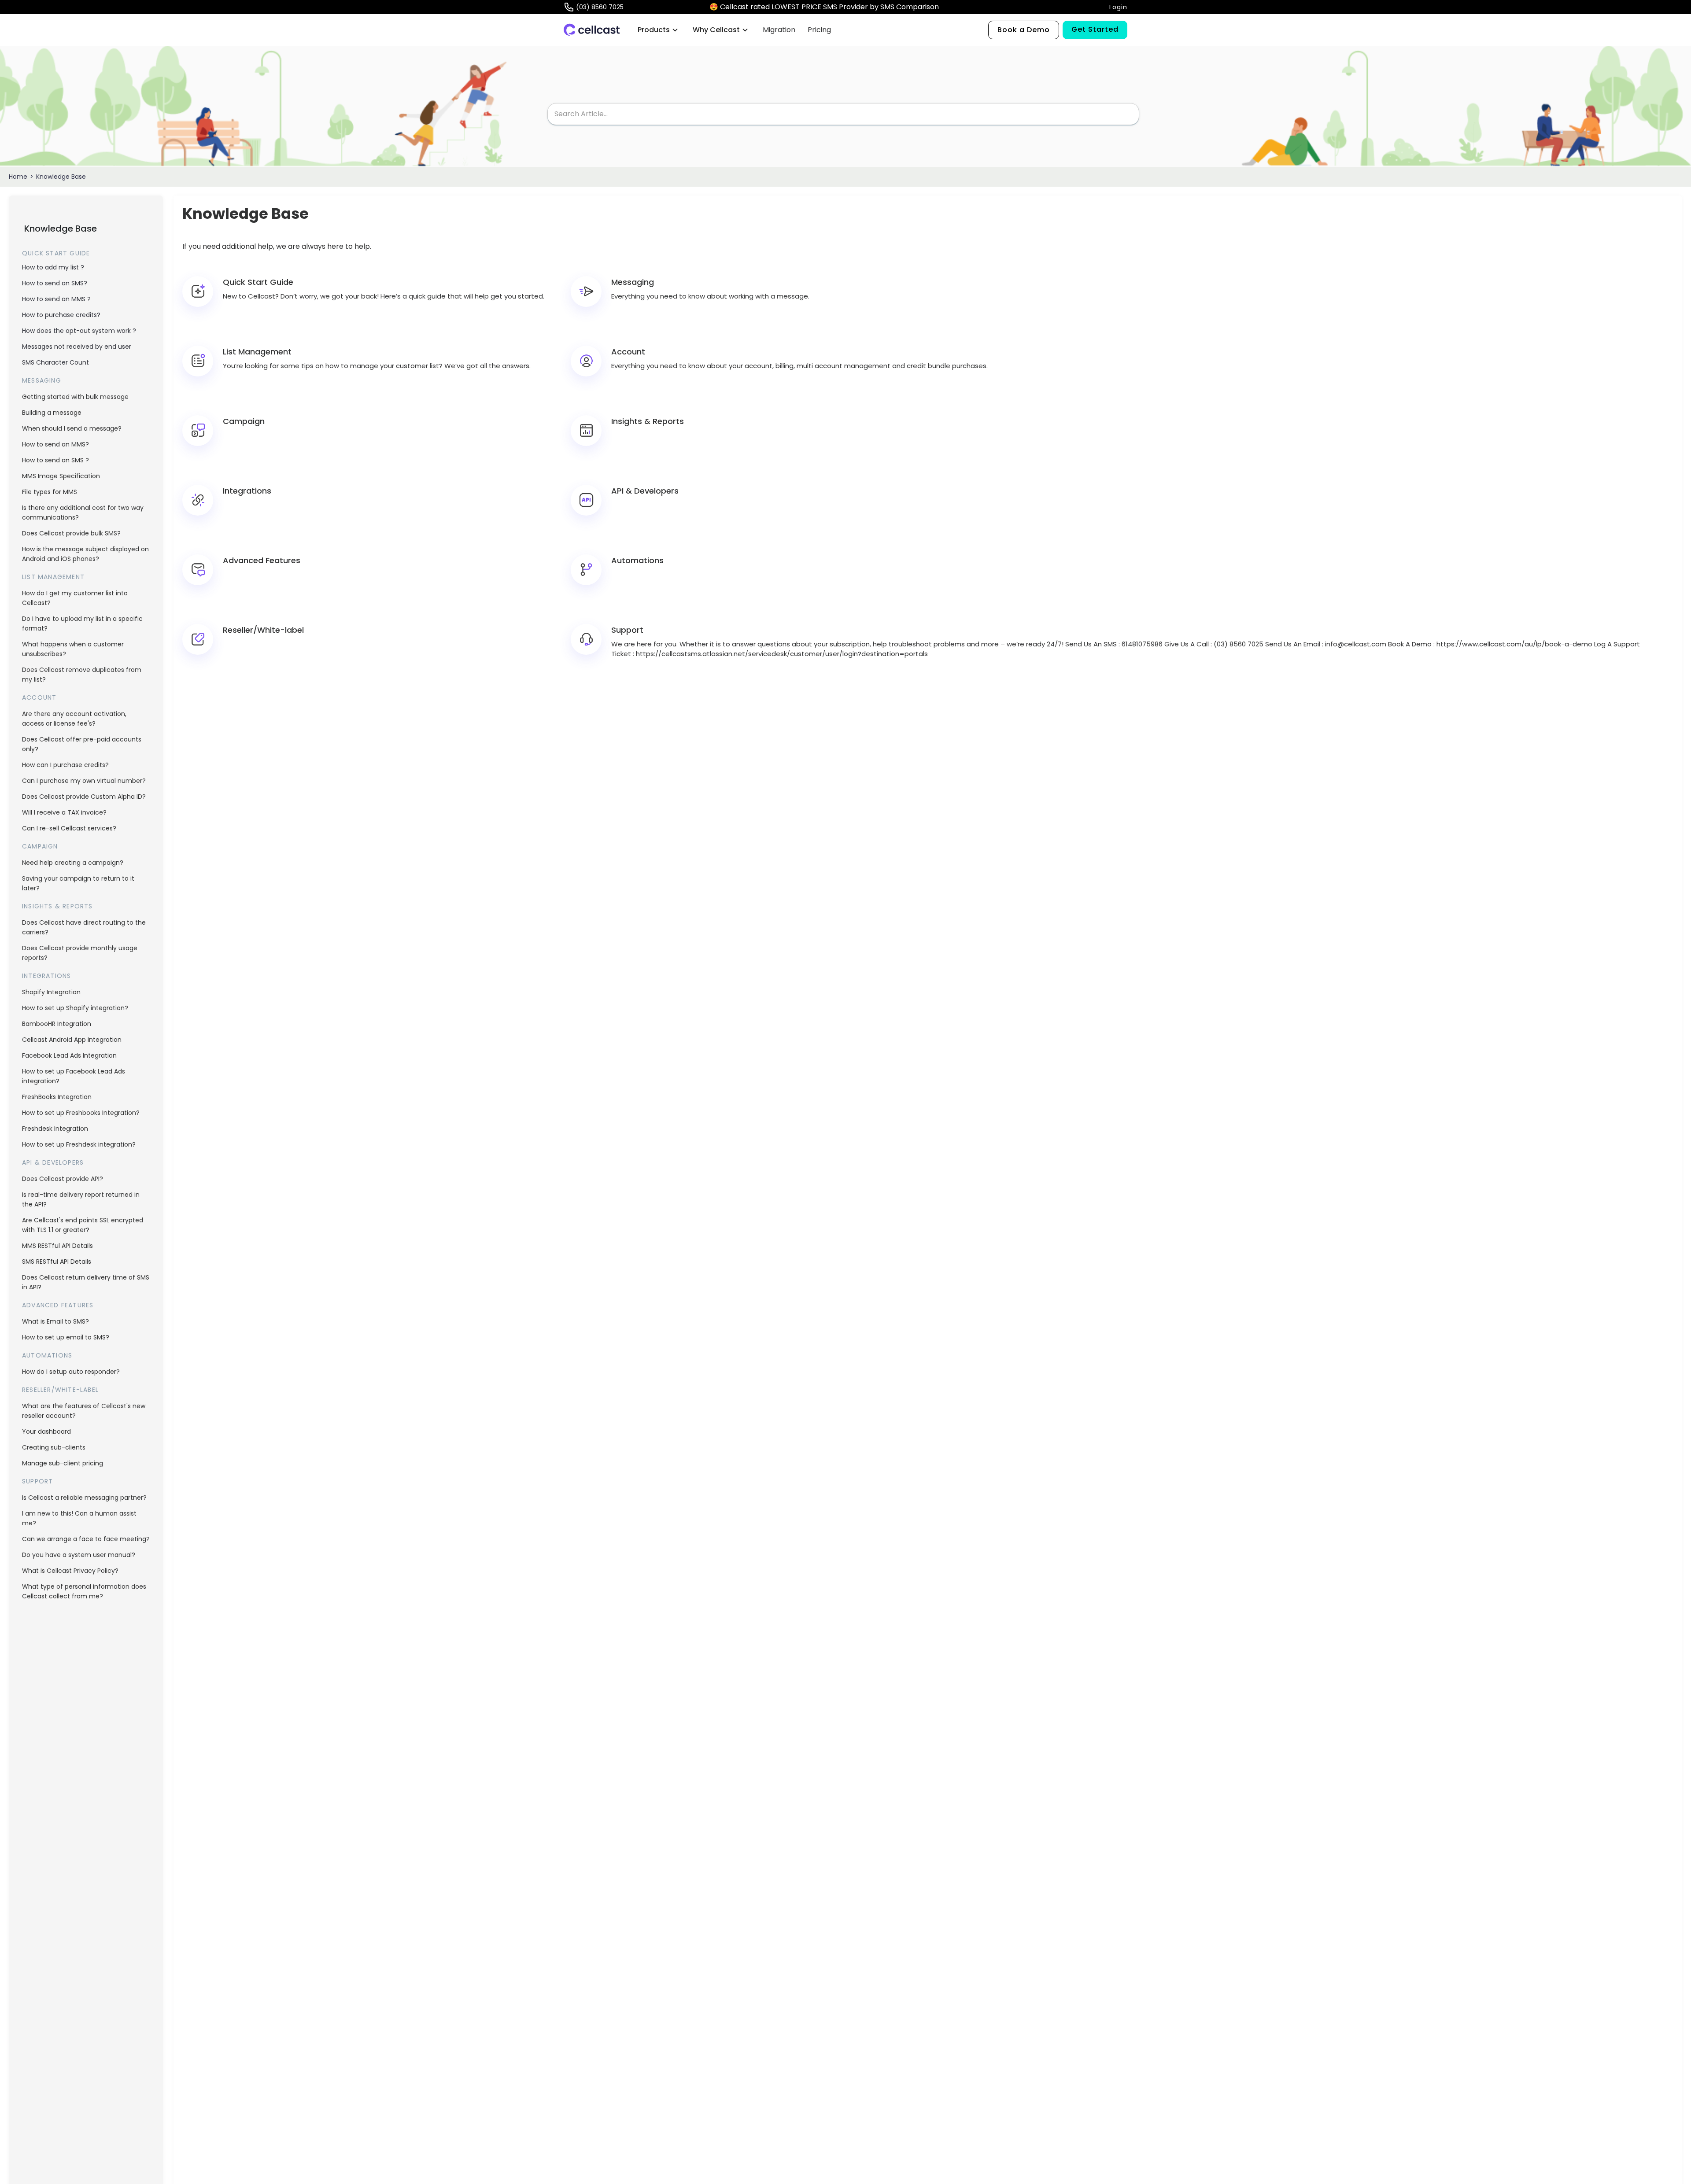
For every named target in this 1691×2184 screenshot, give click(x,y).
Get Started (1095, 29)
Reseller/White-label (60, 1390)
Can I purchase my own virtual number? (84, 781)
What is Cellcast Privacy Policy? (70, 1571)
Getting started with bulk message (75, 397)
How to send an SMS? (55, 283)
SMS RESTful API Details (57, 1262)
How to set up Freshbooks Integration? (81, 1113)
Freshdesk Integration (55, 1129)
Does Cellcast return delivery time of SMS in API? (86, 1282)
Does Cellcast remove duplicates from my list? (82, 675)
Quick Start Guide (56, 253)
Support (37, 1481)
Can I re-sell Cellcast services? (69, 828)
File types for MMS (50, 492)
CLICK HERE (961, 7)
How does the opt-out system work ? (79, 331)
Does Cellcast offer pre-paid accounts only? (82, 744)
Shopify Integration (51, 992)
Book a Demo (1024, 30)
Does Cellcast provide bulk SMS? (71, 533)
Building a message (52, 413)
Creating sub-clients (54, 1447)
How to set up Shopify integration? (75, 1008)
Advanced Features (58, 1305)
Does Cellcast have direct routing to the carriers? (84, 927)
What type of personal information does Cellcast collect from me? (84, 1591)
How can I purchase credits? (65, 765)
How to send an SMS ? (55, 460)
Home (18, 177)
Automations (47, 1355)
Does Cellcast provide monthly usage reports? (80, 953)
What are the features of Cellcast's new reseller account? (84, 1411)
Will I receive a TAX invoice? (64, 812)
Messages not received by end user (77, 347)
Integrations (46, 976)
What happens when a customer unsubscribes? (73, 649)
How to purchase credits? (61, 315)
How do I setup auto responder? (71, 1372)
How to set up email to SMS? (66, 1337)
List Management (53, 577)
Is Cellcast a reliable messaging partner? (84, 1498)
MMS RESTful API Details (57, 1246)
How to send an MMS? (55, 444)
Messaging (42, 380)
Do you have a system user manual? (79, 1555)
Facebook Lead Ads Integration (69, 1055)
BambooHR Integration (57, 1024)
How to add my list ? (53, 267)
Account (39, 697)
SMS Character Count (55, 362)
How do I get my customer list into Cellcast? (75, 598)
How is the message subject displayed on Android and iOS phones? (85, 554)
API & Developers (53, 1162)
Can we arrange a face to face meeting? (86, 1539)
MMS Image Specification (61, 476)
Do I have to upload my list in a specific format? (82, 623)
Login (1118, 7)
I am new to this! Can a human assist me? (79, 1518)
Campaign (40, 846)
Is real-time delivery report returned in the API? (81, 1199)
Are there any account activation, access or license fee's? (74, 719)
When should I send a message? (72, 428)
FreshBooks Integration (57, 1097)
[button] (658, 30)
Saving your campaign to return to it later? (78, 883)
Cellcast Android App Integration (72, 1040)
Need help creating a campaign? (73, 863)
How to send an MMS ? (56, 299)
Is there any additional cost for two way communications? (83, 513)
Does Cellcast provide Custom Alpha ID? (84, 797)
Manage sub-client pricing (63, 1463)
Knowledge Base (61, 177)
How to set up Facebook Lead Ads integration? (74, 1076)
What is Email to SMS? (55, 1321)
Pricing (819, 30)
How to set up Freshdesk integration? (79, 1144)
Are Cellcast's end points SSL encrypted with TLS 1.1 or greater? (83, 1225)
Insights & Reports (57, 906)
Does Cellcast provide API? (63, 1179)
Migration (779, 30)
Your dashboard (46, 1431)
